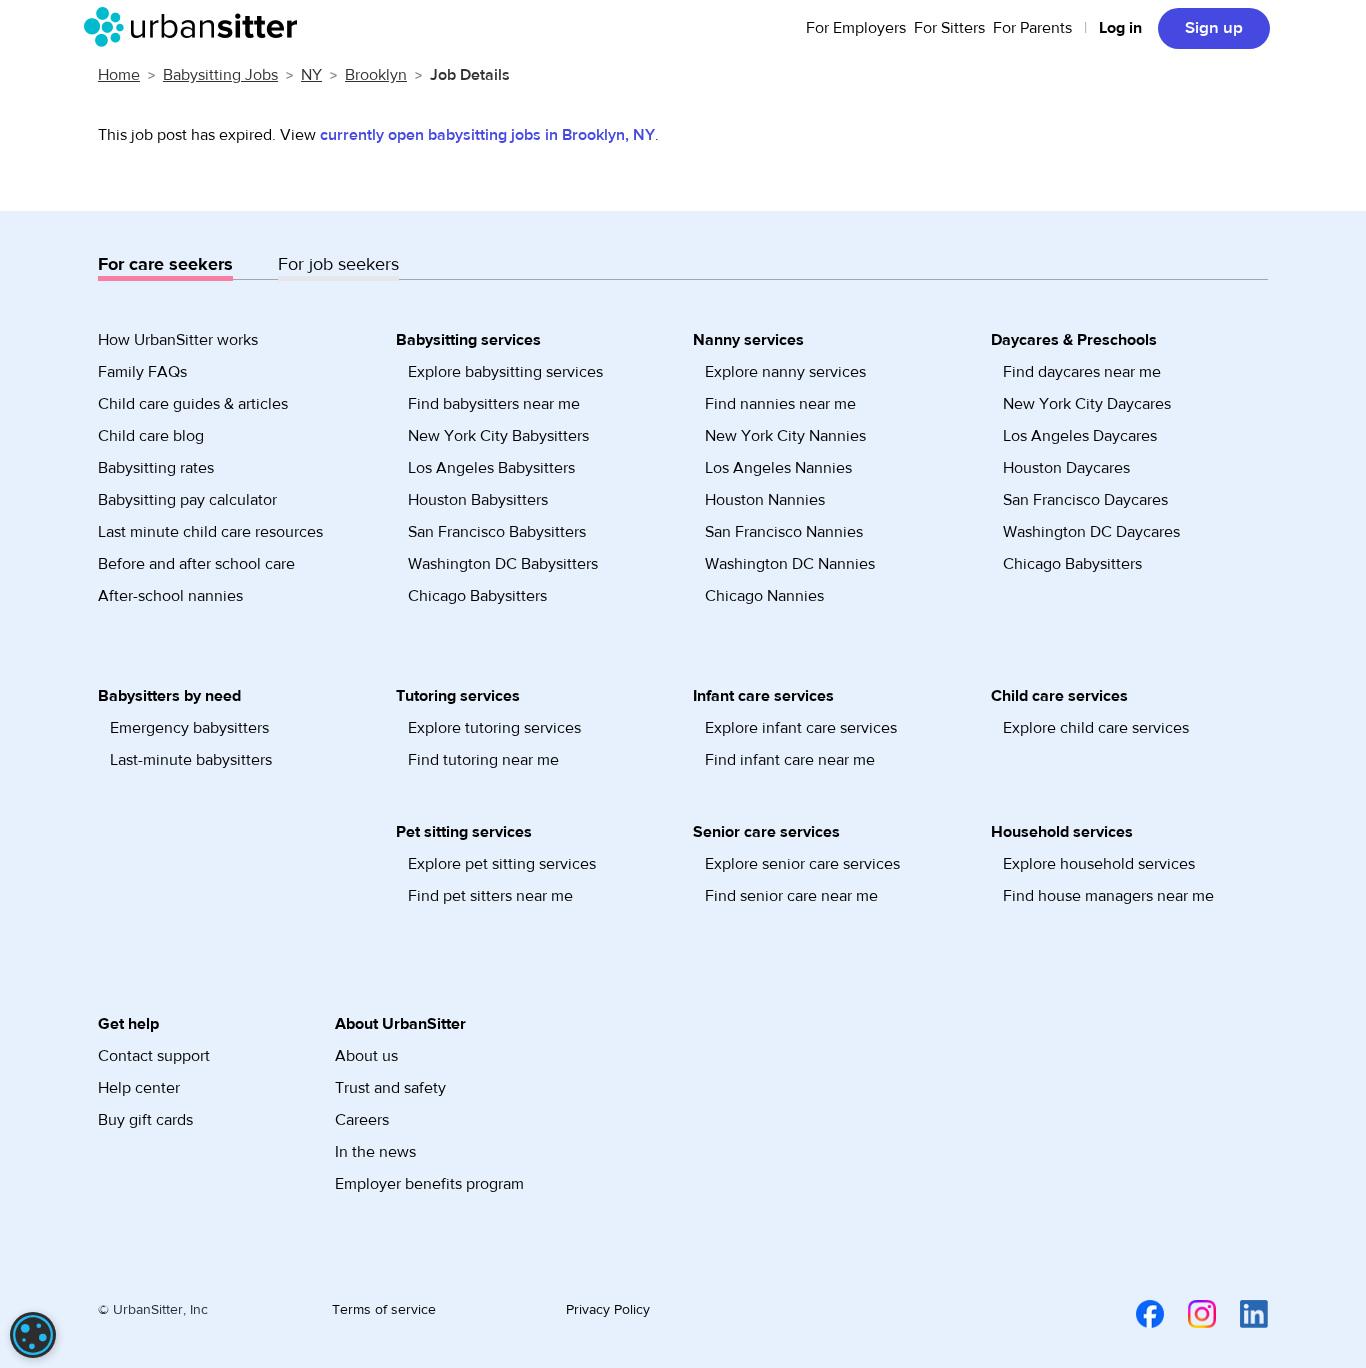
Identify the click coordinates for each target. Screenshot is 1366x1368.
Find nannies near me (780, 404)
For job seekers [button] (338, 264)
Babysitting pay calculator (187, 500)
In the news (375, 1152)
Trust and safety (390, 1088)
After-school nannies (170, 596)
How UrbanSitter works (178, 340)
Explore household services (1099, 864)
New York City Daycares (1087, 404)
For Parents (1032, 28)
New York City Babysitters (498, 436)
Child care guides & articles (193, 404)
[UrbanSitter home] (196, 27)
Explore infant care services (801, 728)
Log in (1120, 28)
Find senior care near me (791, 896)
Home (119, 75)
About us (366, 1056)
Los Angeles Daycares (1080, 436)
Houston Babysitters (478, 500)
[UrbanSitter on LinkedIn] (1242, 1313)
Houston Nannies (765, 500)
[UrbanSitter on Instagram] (1190, 1313)
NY (311, 75)
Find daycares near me (1082, 372)
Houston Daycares (1066, 468)
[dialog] (33, 1335)
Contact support (154, 1056)
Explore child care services (1096, 728)
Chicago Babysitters (477, 596)
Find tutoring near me (483, 760)
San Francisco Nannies (784, 532)
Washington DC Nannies (790, 564)
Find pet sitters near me (490, 896)
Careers (362, 1120)
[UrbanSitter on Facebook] (1138, 1313)
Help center (139, 1088)
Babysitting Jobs (220, 75)
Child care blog (151, 436)
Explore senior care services (802, 864)
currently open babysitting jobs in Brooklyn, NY (487, 135)
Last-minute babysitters (191, 760)
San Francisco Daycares (1085, 500)
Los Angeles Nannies (778, 468)
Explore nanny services (785, 372)
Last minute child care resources (210, 532)
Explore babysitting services (505, 372)
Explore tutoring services (494, 728)
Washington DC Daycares (1091, 532)
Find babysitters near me (494, 404)
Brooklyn (376, 75)
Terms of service (384, 1310)
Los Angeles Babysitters (491, 468)
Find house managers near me (1108, 896)
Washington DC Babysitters (503, 564)
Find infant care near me (790, 760)
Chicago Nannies (764, 596)
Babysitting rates (156, 468)
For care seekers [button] (165, 264)
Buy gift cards (145, 1120)
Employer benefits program (429, 1184)
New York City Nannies (785, 436)
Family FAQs (142, 372)
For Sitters (949, 28)
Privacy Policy (608, 1310)
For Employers (856, 28)
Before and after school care (196, 564)
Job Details (470, 75)
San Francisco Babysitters (497, 532)
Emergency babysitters (189, 728)
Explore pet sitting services (502, 864)
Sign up (1214, 28)
